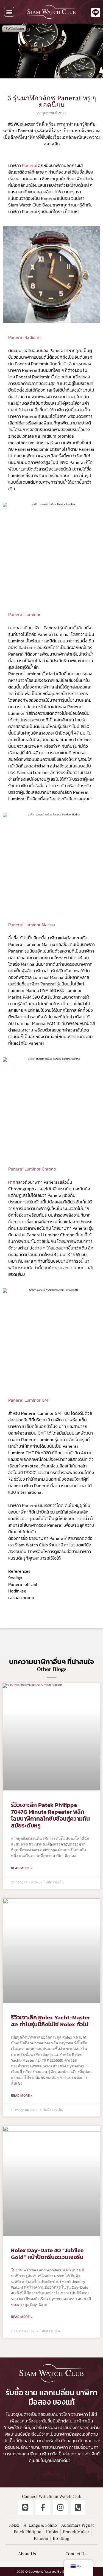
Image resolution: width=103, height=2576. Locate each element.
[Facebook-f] (43, 2507)
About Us (27, 2554)
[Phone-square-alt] (78, 2507)
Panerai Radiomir (25, 337)
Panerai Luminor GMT (29, 1400)
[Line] (25, 2507)
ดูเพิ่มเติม (51, 2473)
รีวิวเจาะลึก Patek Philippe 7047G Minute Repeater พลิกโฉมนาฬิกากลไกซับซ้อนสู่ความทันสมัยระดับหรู (50, 1815)
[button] (9, 12)
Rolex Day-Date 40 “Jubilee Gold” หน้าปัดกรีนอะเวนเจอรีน (47, 2254)
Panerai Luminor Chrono (32, 1169)
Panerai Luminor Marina (32, 925)
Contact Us (76, 2554)
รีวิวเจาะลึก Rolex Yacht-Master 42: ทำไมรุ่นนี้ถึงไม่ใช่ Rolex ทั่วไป (51, 2021)
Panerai (30, 165)
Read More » (22, 1868)
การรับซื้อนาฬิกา (84, 2447)
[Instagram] (60, 2507)
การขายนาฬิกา (55, 2447)
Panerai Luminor (24, 614)
